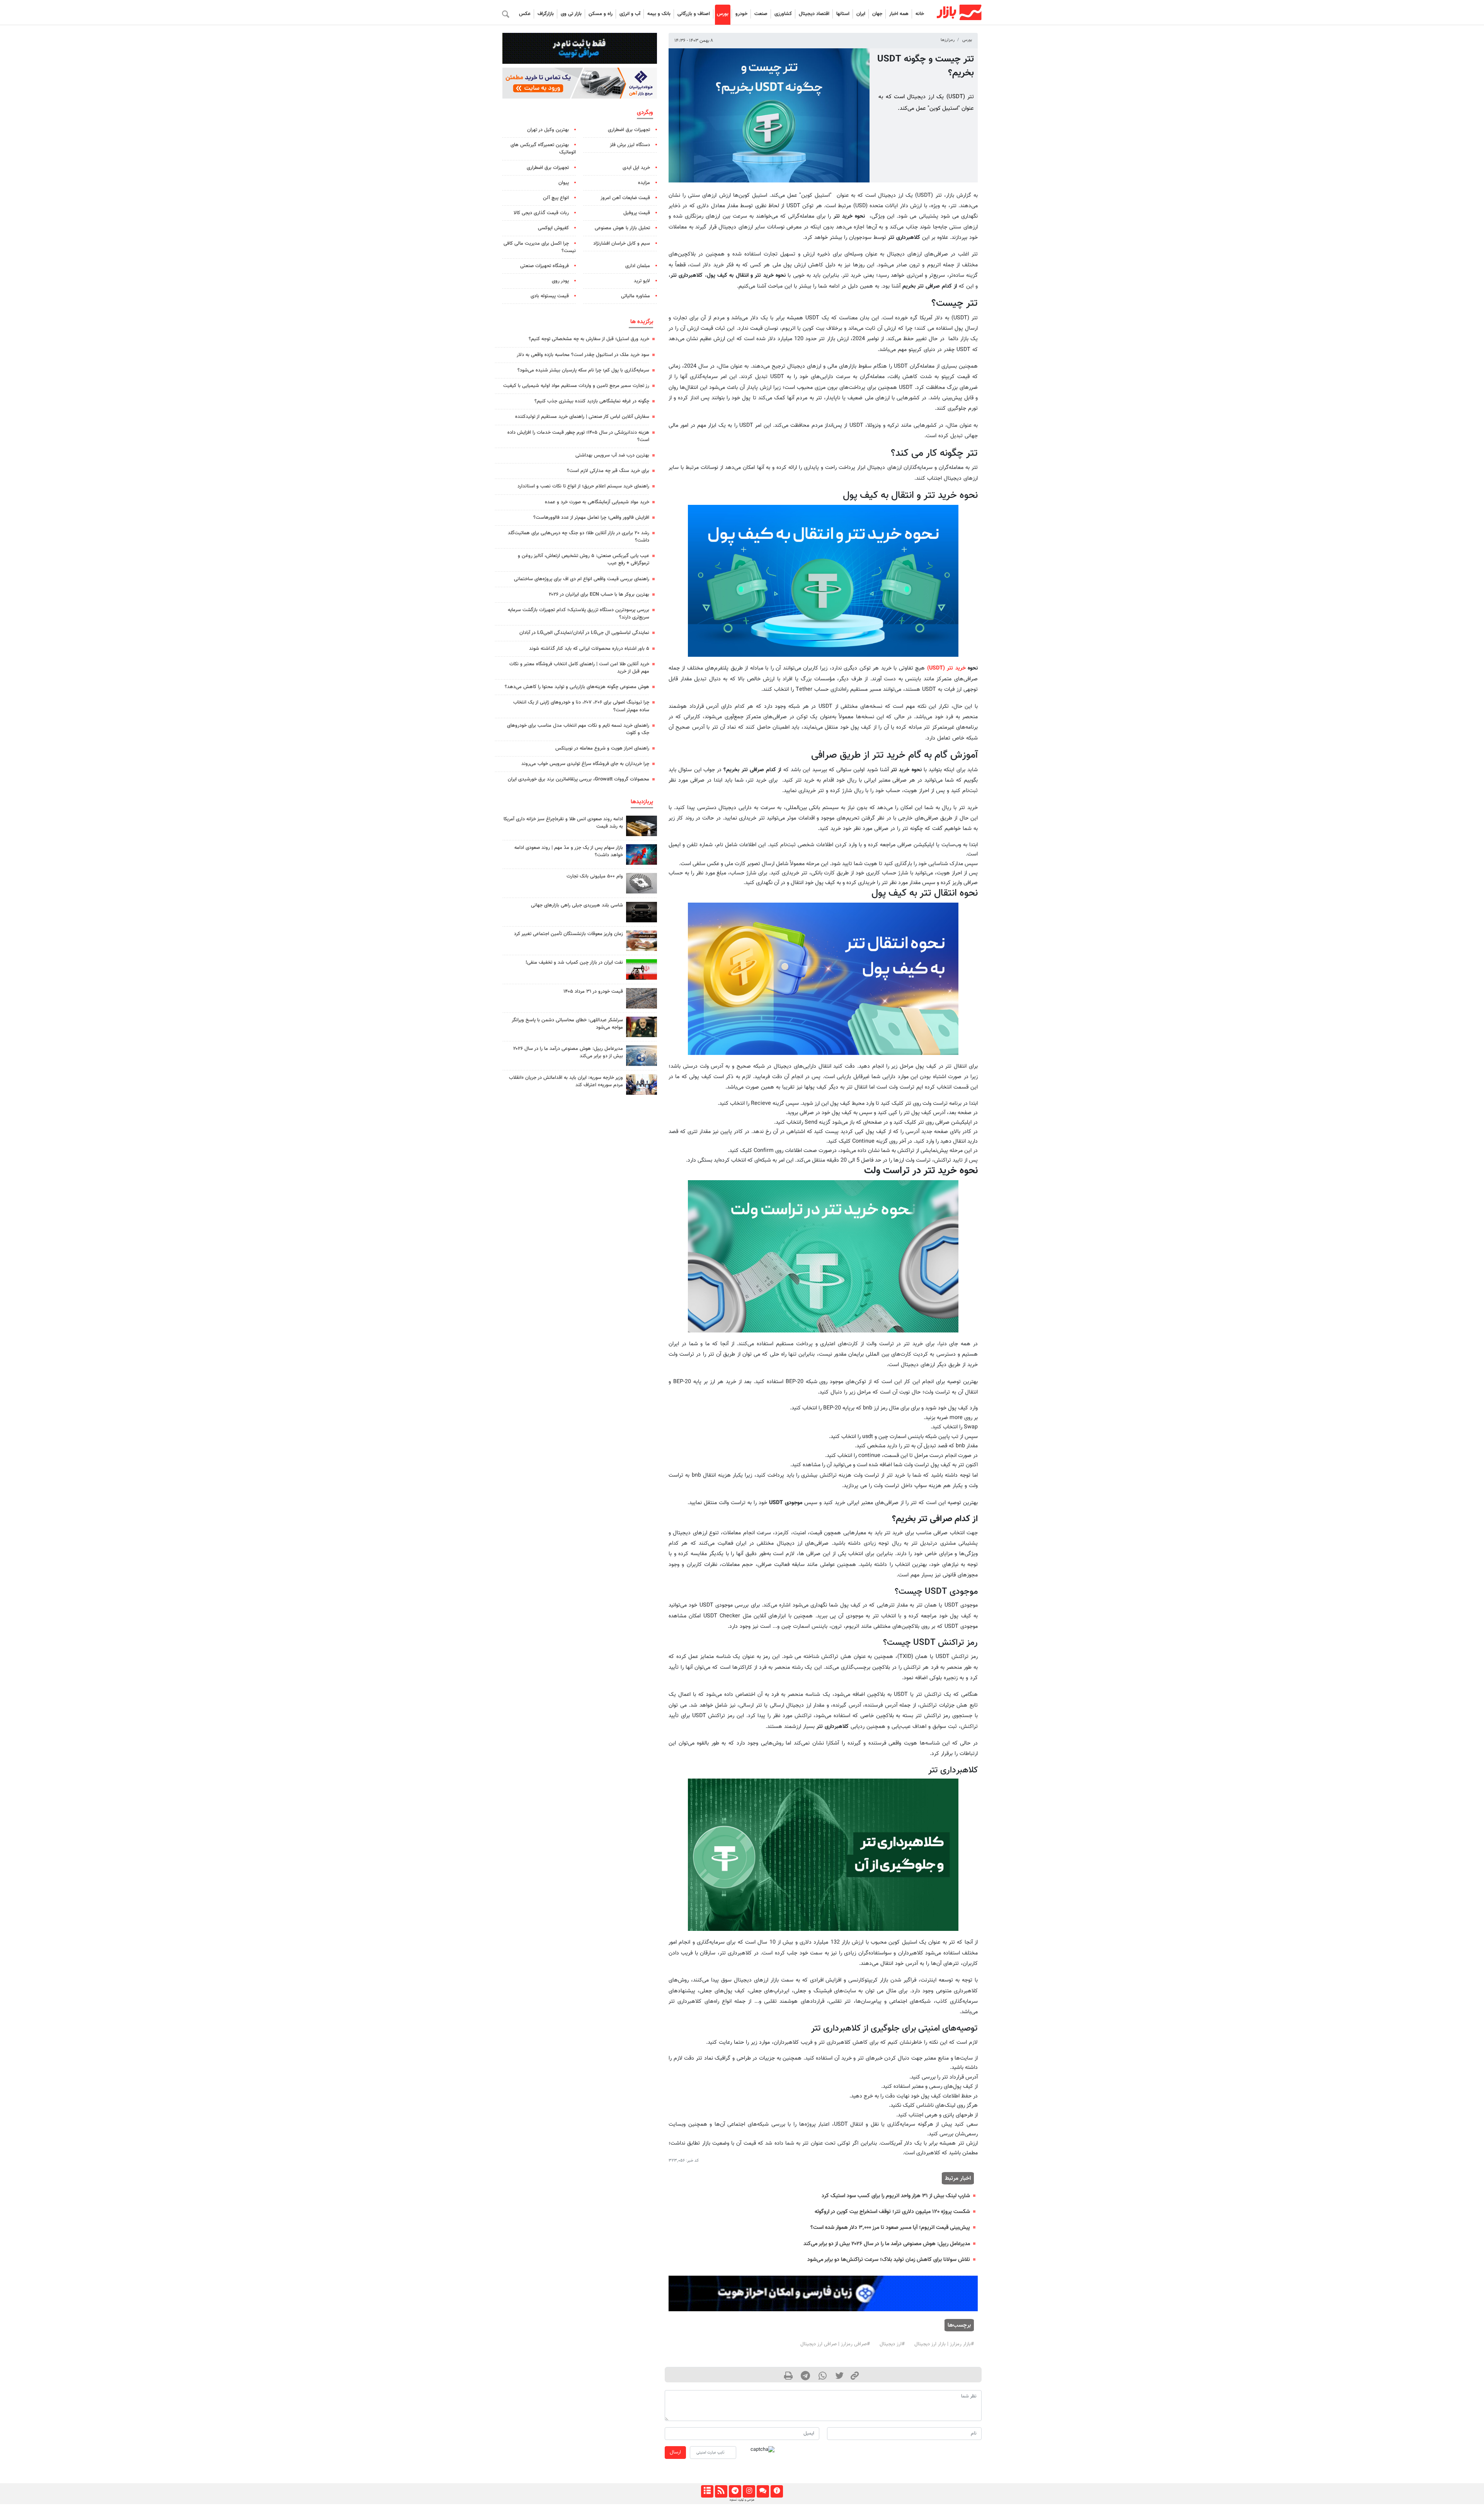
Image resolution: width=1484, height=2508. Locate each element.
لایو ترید (642, 281)
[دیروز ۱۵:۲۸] (642, 826)
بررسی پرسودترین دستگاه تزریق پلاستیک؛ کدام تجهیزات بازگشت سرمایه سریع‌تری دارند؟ (579, 614)
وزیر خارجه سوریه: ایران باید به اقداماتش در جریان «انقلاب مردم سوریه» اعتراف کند (566, 1081)
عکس (525, 14)
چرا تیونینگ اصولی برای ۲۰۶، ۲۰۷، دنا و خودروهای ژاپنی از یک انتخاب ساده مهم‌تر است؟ (581, 706)
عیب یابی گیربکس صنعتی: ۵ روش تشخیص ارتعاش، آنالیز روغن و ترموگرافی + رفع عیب (584, 560)
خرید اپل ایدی (636, 168)
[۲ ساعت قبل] (642, 941)
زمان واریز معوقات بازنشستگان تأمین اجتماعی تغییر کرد (568, 934)
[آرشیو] (707, 2491)
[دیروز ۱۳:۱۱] (642, 1027)
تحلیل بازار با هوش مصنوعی (622, 228)
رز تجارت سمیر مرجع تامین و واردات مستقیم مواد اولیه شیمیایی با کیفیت (576, 386)
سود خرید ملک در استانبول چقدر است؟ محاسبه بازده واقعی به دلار (583, 355)
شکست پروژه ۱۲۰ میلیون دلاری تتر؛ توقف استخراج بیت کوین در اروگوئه (892, 2212)
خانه (920, 14)
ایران (861, 14)
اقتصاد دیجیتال (814, 14)
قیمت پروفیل (637, 213)
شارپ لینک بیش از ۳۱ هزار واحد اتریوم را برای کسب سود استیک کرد (896, 2196)
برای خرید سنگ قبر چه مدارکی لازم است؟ (608, 471)
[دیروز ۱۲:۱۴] (642, 883)
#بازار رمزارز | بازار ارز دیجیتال (944, 2344)
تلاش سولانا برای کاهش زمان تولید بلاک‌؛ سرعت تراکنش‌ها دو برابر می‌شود (889, 2260)
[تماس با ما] (763, 2491)
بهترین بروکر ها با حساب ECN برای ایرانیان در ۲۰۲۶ (599, 595)
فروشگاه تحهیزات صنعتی (545, 266)
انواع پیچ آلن (556, 198)
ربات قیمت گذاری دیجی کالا (541, 213)
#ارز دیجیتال (892, 2344)
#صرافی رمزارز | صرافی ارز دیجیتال (835, 2344)
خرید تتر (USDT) (946, 668)
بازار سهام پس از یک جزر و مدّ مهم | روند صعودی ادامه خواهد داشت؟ (569, 851)
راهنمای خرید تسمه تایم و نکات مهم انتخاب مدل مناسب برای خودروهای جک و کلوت (578, 729)
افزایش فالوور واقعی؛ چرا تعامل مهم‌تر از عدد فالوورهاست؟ (591, 518)
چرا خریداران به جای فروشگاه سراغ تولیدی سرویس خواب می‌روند (585, 764)
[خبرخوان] (721, 2491)
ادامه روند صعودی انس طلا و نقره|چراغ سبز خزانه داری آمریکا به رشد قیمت (563, 823)
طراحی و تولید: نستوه (742, 2500)
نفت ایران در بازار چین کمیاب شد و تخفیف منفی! (574, 963)
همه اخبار (899, 14)
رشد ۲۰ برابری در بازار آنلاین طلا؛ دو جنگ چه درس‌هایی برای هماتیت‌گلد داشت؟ (579, 537)
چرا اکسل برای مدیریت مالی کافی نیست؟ (540, 247)
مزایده (644, 183)
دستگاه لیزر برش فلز (630, 145)
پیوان (564, 183)
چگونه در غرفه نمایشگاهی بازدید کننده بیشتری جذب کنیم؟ (592, 401)
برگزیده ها (642, 322)
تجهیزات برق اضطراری (629, 130)
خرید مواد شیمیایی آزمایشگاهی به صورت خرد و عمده (597, 502)
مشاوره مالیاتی (636, 296)
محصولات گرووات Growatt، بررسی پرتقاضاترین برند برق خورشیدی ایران (579, 779)
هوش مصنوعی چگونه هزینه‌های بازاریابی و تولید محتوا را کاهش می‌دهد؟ (577, 687)
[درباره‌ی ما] (777, 2491)
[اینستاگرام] (749, 2491)
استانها (843, 14)
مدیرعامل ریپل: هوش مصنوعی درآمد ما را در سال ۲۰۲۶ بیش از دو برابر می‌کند (887, 2244)
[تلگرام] (735, 2491)
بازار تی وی (571, 14)
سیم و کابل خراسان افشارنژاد (622, 244)
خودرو (741, 14)
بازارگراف (546, 14)
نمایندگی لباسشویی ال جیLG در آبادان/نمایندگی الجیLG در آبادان (584, 633)
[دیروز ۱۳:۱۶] (642, 912)
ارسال (675, 2452)
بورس (723, 14)
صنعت (761, 14)
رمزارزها (948, 40)
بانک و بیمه (659, 14)
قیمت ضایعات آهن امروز (625, 198)
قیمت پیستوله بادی (550, 296)
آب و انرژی (630, 14)
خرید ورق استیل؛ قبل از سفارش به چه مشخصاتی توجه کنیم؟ (589, 339)
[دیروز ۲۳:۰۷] (642, 854)
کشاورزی (783, 14)
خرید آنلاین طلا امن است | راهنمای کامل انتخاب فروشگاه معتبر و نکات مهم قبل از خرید (579, 668)
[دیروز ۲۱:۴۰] (642, 1056)
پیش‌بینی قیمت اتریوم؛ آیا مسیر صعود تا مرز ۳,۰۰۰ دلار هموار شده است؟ (890, 2228)
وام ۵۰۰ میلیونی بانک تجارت (595, 876)
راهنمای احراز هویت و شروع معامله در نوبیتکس (602, 748)
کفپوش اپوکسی (553, 228)
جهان (877, 14)
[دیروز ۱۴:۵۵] (642, 1084)
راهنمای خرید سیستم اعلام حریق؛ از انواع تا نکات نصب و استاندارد (583, 486)
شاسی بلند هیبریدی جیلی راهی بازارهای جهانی (577, 905)
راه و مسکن (601, 14)
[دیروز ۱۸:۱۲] (642, 969)
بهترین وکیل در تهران (548, 130)
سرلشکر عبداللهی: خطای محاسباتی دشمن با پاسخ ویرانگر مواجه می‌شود (567, 1024)
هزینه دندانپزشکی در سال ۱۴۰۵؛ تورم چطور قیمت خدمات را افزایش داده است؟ (578, 436)
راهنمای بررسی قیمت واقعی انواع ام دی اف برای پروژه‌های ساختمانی (582, 579)
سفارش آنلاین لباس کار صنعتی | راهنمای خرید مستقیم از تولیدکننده (582, 417)
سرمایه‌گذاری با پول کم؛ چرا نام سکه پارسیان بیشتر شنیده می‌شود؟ (583, 370)
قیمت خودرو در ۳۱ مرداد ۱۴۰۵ (593, 992)
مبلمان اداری (638, 266)
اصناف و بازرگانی (694, 14)
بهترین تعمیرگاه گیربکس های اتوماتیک (543, 149)
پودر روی (560, 281)
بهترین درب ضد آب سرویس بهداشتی (612, 455)
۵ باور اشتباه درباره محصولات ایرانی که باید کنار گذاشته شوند (589, 649)
